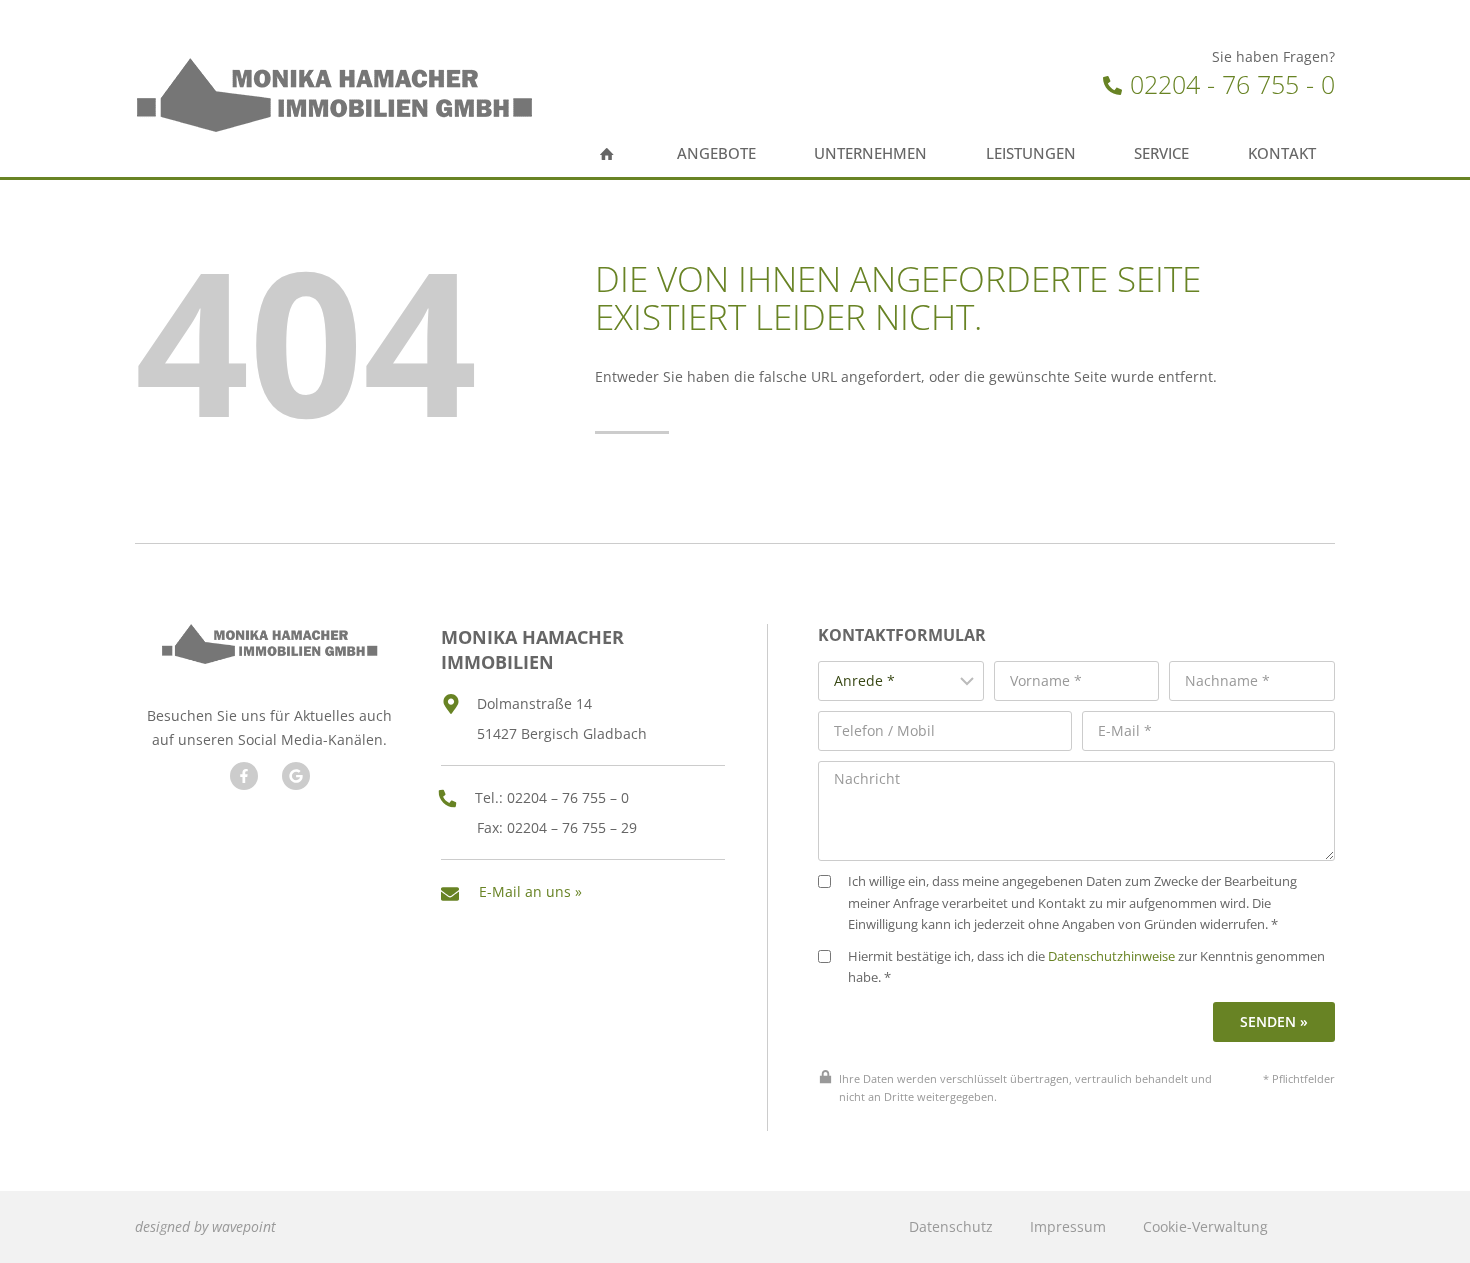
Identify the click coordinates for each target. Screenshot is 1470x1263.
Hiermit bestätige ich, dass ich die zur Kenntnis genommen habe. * (1086, 967)
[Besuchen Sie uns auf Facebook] (244, 776)
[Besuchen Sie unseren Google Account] (296, 776)
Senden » (1274, 1021)
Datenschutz (951, 1226)
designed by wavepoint (205, 1226)
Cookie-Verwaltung (1205, 1226)
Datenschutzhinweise (1111, 956)
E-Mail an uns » (530, 891)
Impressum (1068, 1226)
